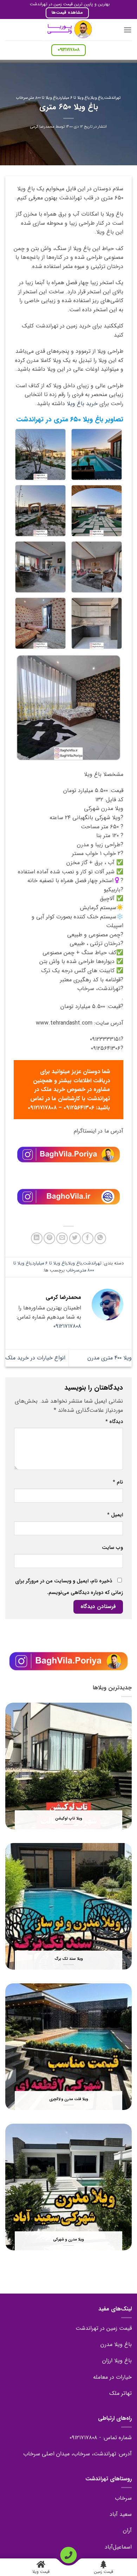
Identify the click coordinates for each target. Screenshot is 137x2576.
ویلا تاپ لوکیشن (69, 1819)
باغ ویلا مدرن (116, 2344)
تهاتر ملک (120, 2393)
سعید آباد (121, 2514)
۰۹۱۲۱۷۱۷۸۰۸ (67, 1326)
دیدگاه (114, 1422)
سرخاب (22, 98)
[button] (128, 30)
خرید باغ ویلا (82, 404)
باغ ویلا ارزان (117, 2361)
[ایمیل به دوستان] (62, 1238)
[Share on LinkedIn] (37, 1238)
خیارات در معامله (112, 2377)
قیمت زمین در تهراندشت (104, 2328)
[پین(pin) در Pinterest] (49, 1238)
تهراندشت (112, 98)
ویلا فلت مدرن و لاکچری (69, 2099)
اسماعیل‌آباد (118, 2547)
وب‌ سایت (112, 1548)
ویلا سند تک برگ (69, 1959)
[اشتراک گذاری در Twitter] (75, 1238)
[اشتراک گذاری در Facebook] (88, 1238)
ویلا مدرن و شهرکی (68, 2240)
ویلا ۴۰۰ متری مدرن (110, 1358)
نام (118, 1482)
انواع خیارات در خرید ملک (35, 1358)
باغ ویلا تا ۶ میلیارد (74, 98)
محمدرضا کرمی (42, 127)
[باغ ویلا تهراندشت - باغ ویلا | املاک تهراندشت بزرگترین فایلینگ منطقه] (68, 30)
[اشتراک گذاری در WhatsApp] (100, 1238)
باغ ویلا (97, 98)
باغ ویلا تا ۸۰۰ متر (44, 98)
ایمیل (115, 1515)
